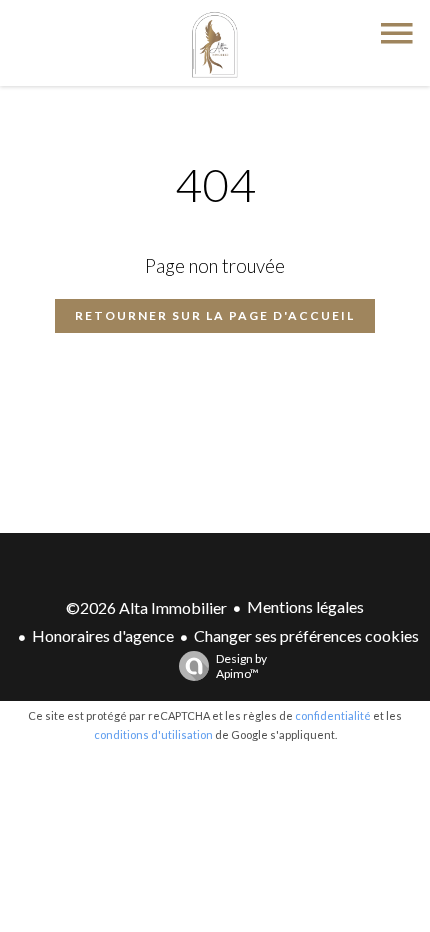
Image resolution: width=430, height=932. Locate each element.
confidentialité (333, 715)
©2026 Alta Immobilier (146, 607)
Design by (241, 666)
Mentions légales (305, 606)
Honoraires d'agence (103, 635)
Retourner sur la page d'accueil (215, 315)
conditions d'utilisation (153, 734)
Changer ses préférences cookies (306, 635)
